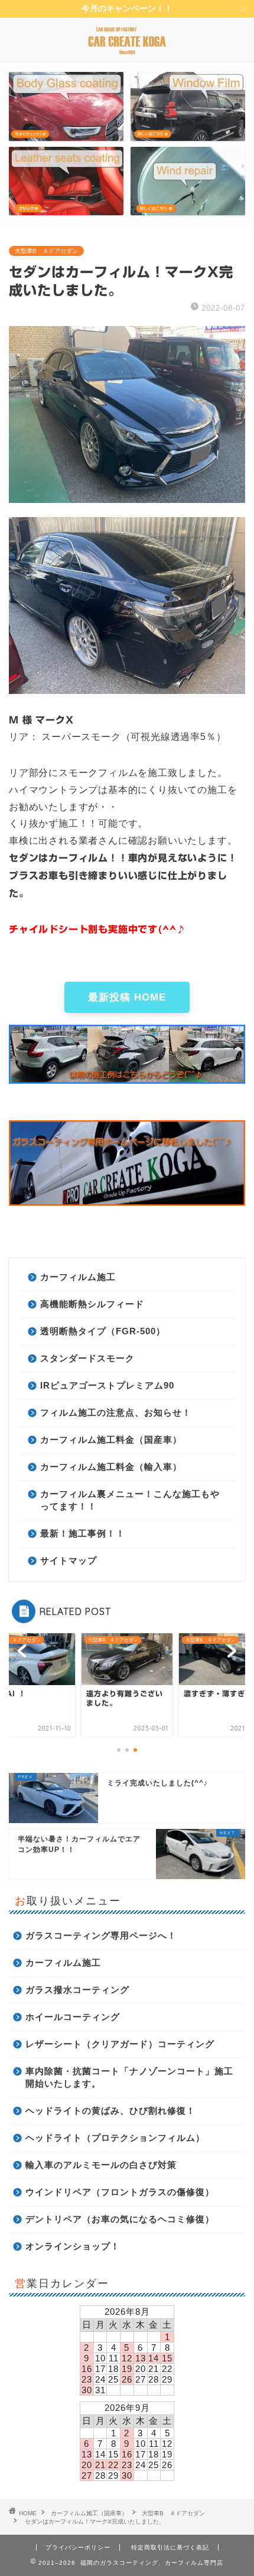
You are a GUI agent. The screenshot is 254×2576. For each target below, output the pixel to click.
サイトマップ (69, 1560)
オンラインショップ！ (73, 2246)
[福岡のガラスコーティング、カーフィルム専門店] (127, 53)
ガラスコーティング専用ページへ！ (101, 1935)
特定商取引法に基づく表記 (170, 2547)
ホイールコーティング (73, 2017)
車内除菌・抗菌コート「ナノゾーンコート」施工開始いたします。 (129, 2077)
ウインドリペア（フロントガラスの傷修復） (120, 2192)
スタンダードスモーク (87, 1358)
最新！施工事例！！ (83, 1533)
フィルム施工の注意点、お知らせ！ (116, 1412)
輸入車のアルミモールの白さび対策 (101, 2165)
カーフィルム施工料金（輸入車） (111, 1467)
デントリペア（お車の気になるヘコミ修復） (120, 2219)
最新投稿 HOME (127, 997)
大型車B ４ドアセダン (46, 251)
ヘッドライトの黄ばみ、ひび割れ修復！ (110, 2111)
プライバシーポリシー (78, 2547)
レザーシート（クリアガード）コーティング (120, 2044)
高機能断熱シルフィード (92, 1304)
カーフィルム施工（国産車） (89, 2513)
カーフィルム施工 (78, 1277)
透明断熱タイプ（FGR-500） (103, 1331)
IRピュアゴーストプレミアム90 (107, 1385)
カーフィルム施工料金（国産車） (111, 1440)
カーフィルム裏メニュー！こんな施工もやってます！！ (130, 1500)
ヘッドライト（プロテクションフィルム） (115, 2138)
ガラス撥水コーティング (77, 1990)
